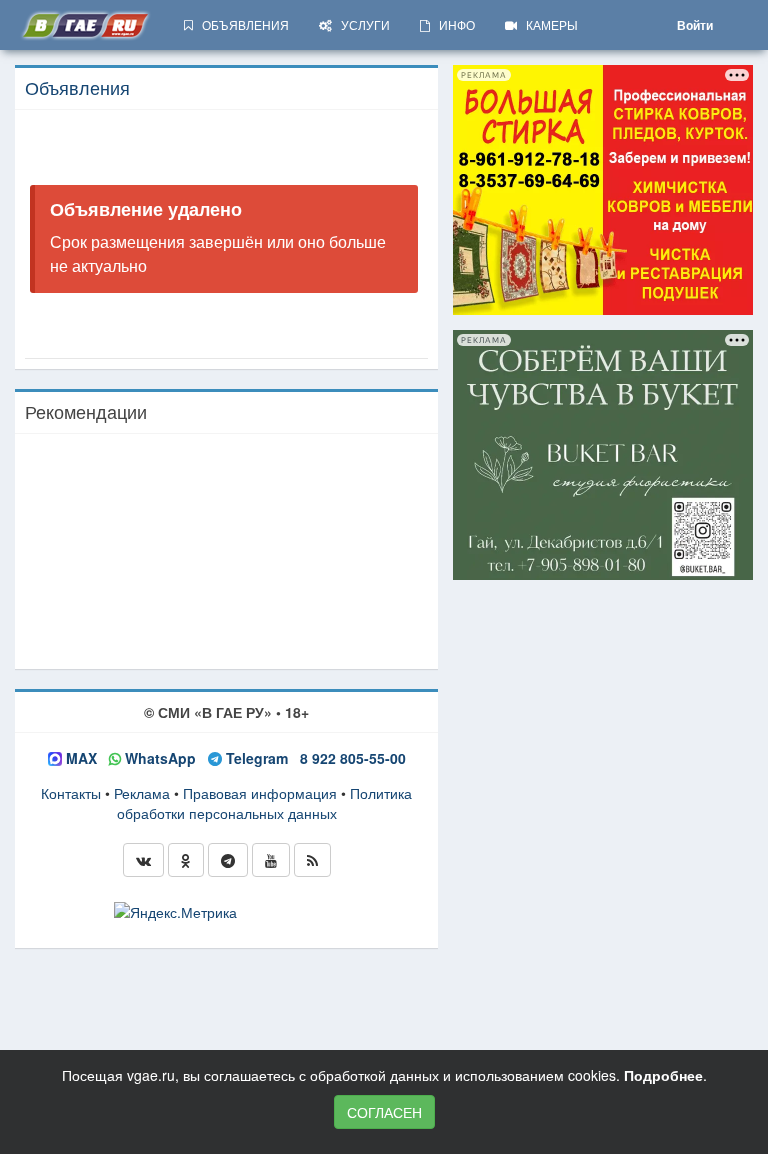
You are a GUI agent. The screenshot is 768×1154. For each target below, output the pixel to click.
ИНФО (452, 24)
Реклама (142, 793)
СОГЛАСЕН (384, 1112)
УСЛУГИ (361, 24)
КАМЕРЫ (547, 24)
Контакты (71, 793)
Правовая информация (260, 793)
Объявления (77, 87)
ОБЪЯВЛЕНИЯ (241, 24)
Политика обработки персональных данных (265, 803)
